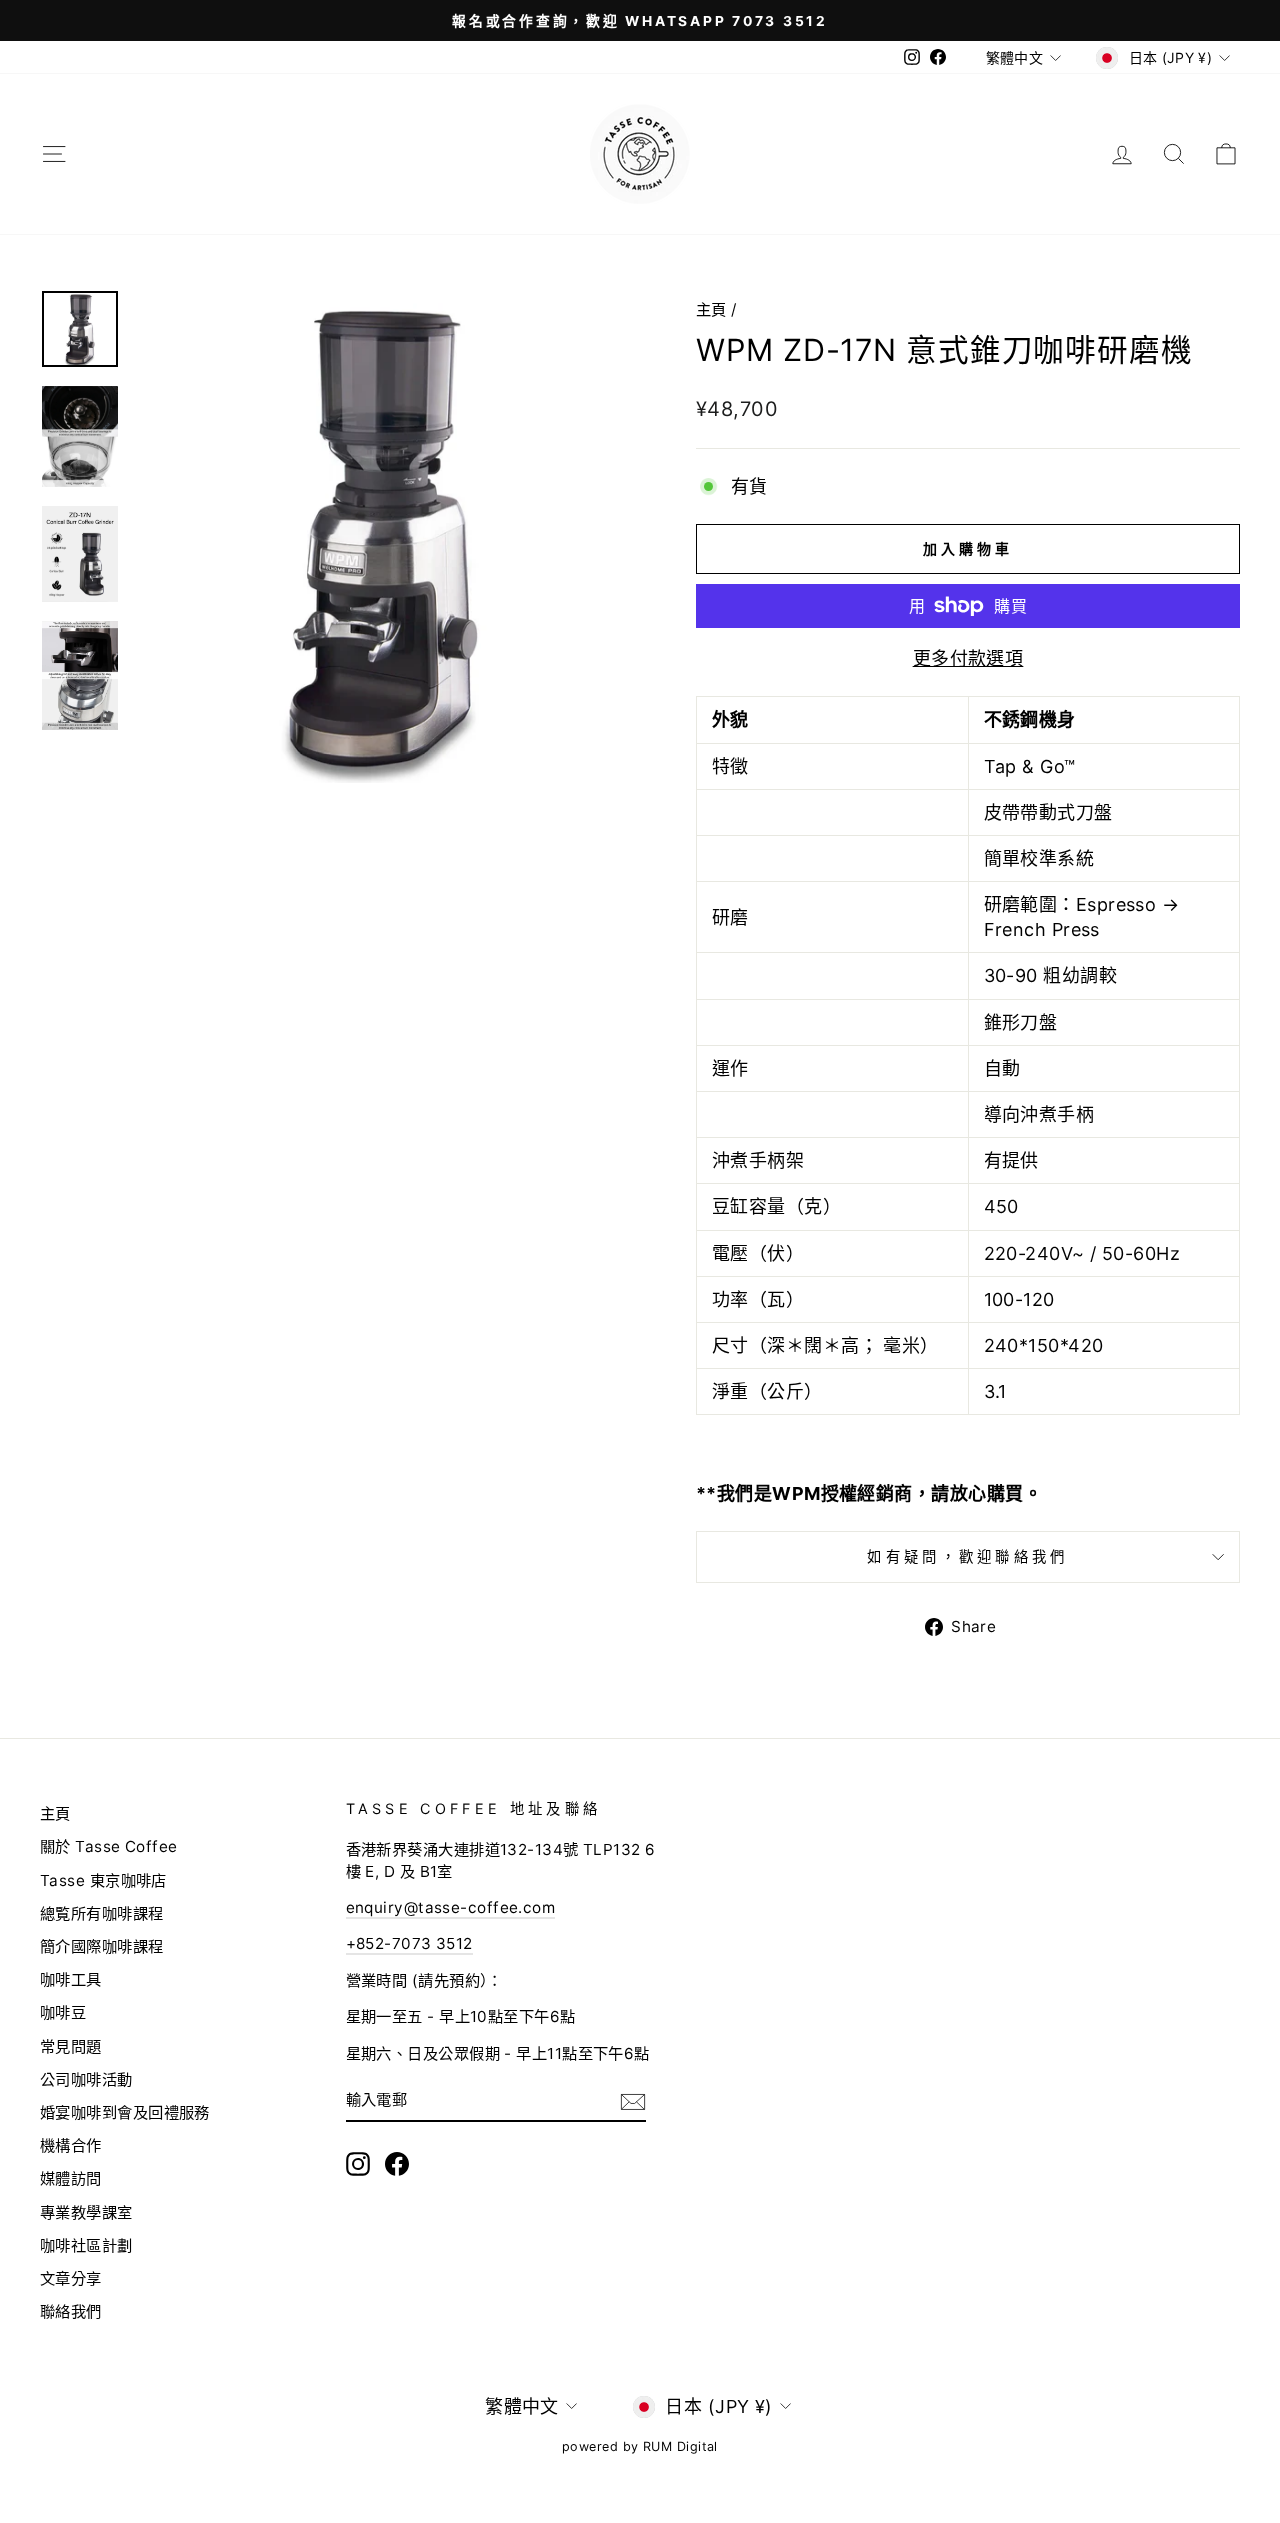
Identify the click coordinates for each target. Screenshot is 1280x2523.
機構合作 (71, 2145)
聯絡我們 (71, 2311)
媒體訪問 (71, 2178)
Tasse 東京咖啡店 (103, 1880)
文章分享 (71, 2278)
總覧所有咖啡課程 (102, 1913)
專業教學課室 (86, 2212)
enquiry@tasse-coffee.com (451, 1907)
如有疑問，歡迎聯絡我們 (968, 1556)
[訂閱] (633, 2101)
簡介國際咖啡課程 (102, 1946)
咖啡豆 (63, 2012)
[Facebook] (397, 2164)
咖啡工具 (71, 1979)
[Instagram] (358, 2164)
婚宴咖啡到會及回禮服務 (125, 2112)
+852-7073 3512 (409, 1943)
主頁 (711, 309)
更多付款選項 (968, 658)
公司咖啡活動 (86, 2079)
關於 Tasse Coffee (109, 1846)
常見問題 (71, 2046)
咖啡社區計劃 (86, 2245)
